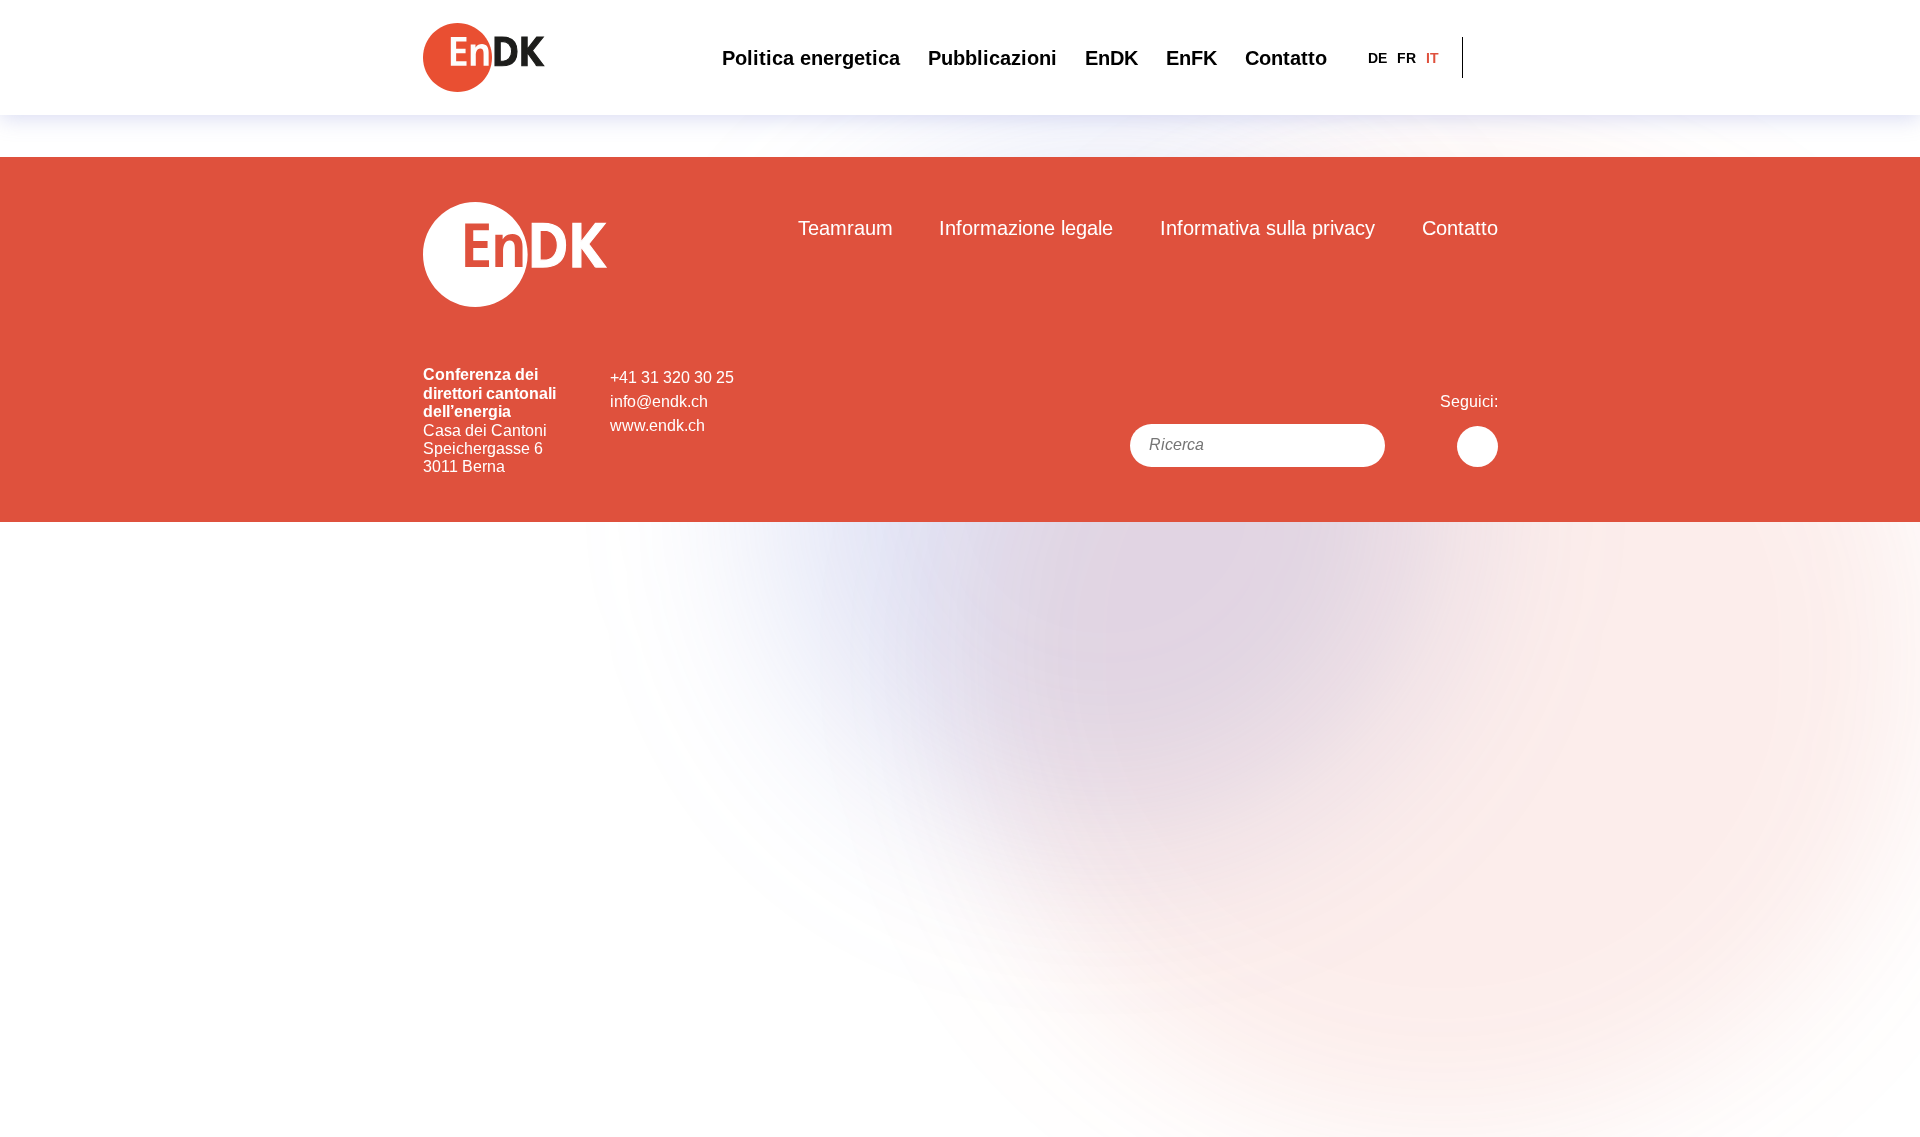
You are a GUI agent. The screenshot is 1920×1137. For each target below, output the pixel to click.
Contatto (1286, 58)
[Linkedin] (1477, 446)
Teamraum (845, 228)
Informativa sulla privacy (1267, 228)
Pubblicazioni (992, 58)
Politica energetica (811, 58)
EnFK (1191, 58)
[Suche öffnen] (1485, 57)
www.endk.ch (657, 425)
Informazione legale (1026, 228)
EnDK (1111, 58)
